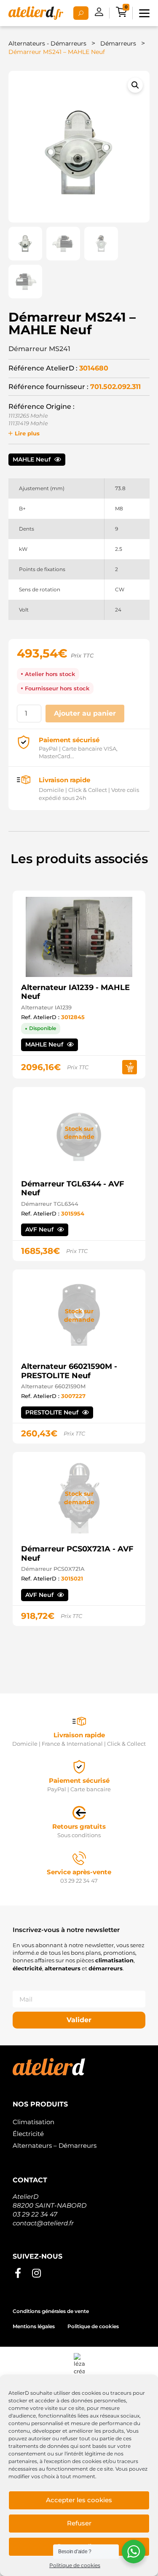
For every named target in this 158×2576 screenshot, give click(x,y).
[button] (135, 85)
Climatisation (33, 2122)
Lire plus (27, 433)
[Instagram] (36, 2273)
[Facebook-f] (18, 2273)
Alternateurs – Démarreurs (55, 2145)
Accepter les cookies (79, 2500)
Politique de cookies (75, 2565)
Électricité (28, 2134)
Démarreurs (118, 43)
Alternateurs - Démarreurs (47, 43)
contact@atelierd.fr (43, 2223)
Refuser (79, 2523)
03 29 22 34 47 (35, 2214)
